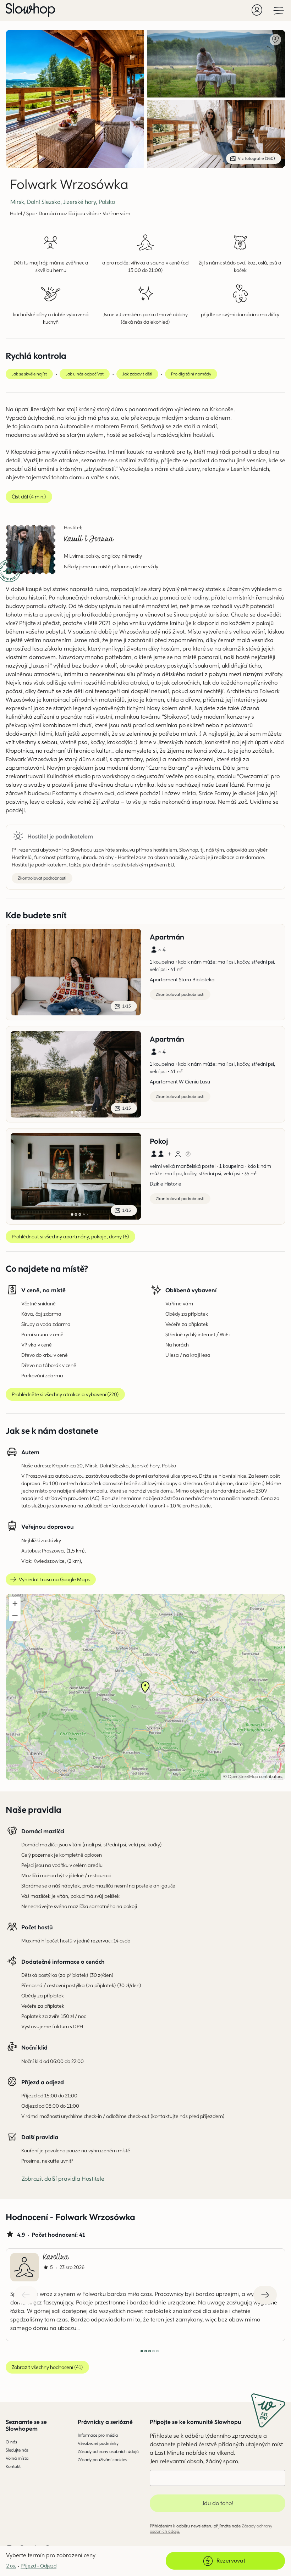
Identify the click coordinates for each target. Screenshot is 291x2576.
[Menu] (279, 10)
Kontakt (13, 2466)
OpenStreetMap (243, 1776)
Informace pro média (98, 2435)
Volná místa (17, 2458)
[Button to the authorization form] (257, 10)
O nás (11, 2442)
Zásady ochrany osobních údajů (108, 2451)
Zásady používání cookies (102, 2460)
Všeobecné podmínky (98, 2443)
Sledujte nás (17, 2450)
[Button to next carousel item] (265, 2295)
